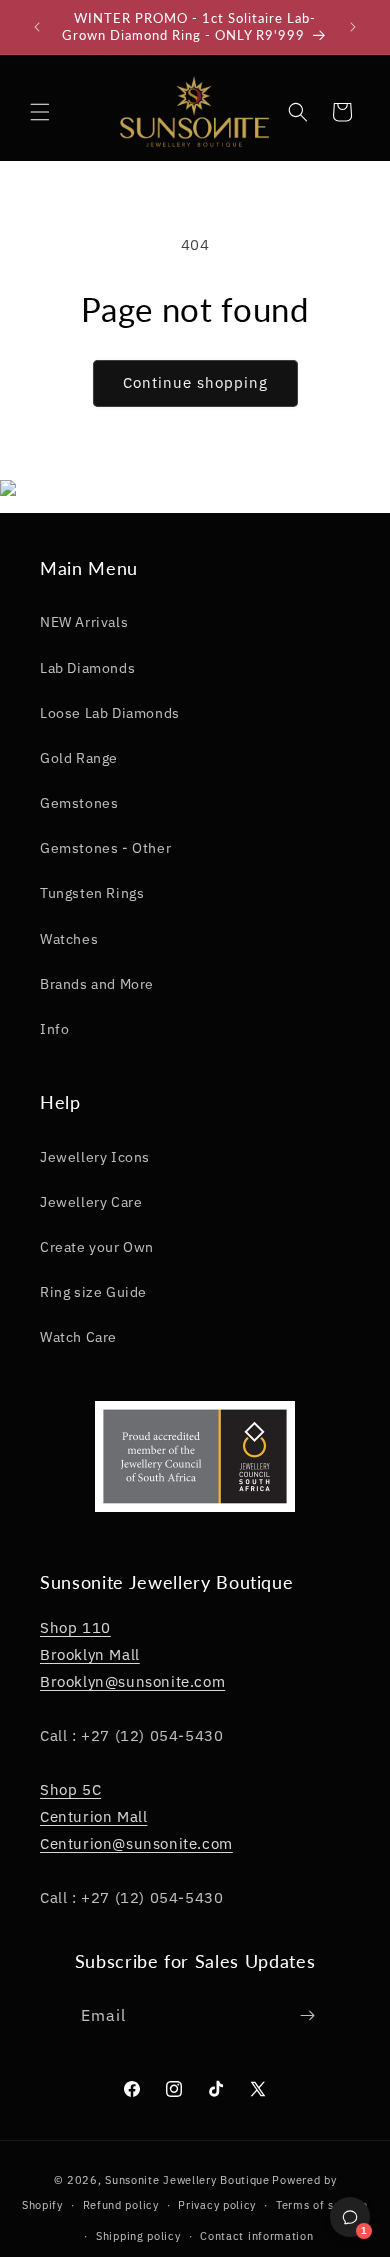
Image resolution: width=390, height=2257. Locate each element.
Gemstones (79, 803)
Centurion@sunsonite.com (136, 1843)
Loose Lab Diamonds (110, 713)
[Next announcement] (353, 27)
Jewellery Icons (95, 1157)
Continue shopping (195, 382)
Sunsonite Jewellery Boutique (187, 2180)
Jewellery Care (91, 1202)
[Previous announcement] (37, 27)
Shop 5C (70, 1789)
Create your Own (97, 1247)
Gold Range (79, 758)
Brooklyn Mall (90, 1654)
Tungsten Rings (92, 893)
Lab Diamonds (87, 668)
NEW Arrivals (84, 622)
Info (54, 1029)
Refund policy (121, 2205)
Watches (69, 939)
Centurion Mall (93, 1816)
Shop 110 (75, 1627)
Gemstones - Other (105, 848)
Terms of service (322, 2205)
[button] (40, 112)
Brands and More (97, 984)
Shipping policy (138, 2236)
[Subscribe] (308, 2015)
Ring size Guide (93, 1292)
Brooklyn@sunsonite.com (132, 1681)
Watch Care (78, 1337)
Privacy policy (217, 2205)
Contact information (256, 2236)
